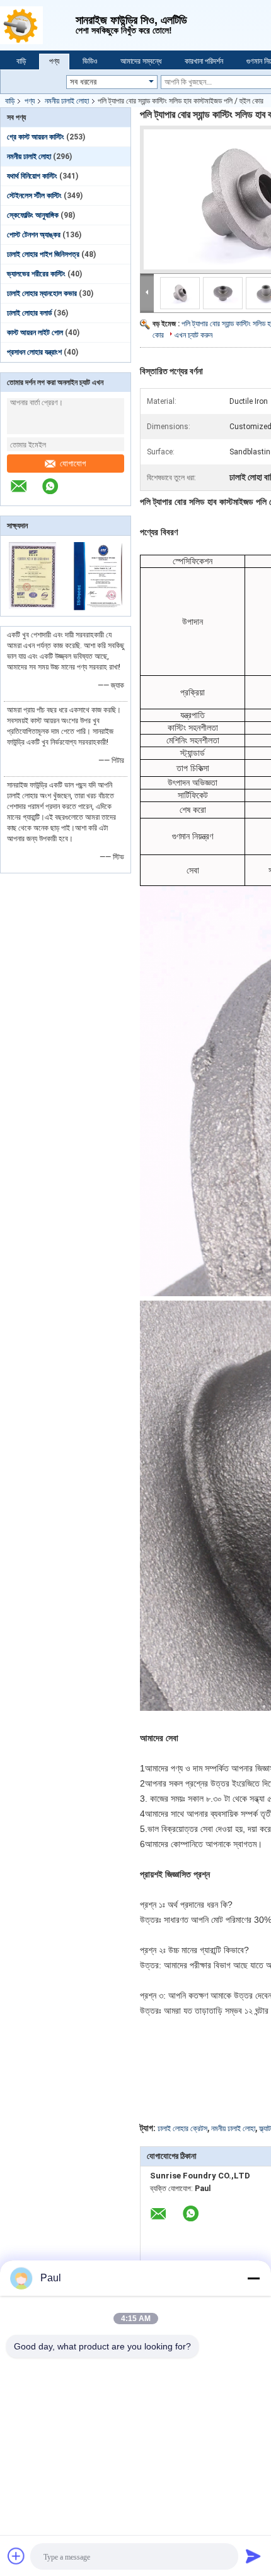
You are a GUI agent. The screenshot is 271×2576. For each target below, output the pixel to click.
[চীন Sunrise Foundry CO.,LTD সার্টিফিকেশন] (33, 608)
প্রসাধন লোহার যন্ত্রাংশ (34, 352)
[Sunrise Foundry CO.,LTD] (38, 25)
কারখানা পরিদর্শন (204, 61)
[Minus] (253, 2278)
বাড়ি (21, 61)
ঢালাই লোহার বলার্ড (29, 313)
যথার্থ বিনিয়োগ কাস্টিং (32, 176)
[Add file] (16, 2556)
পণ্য (54, 61)
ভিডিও (90, 61)
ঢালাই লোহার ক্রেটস (182, 2129)
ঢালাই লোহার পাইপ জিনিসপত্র (43, 254)
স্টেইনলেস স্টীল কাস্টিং (34, 196)
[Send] (253, 2556)
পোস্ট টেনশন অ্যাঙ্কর (34, 235)
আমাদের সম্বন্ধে (141, 61)
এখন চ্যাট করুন (193, 335)
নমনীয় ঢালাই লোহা (67, 101)
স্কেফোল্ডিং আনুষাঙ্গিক (33, 215)
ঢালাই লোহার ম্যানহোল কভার (42, 293)
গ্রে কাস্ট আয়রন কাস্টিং (36, 137)
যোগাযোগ (73, 464)
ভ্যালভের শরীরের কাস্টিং (36, 274)
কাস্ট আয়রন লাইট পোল (35, 333)
